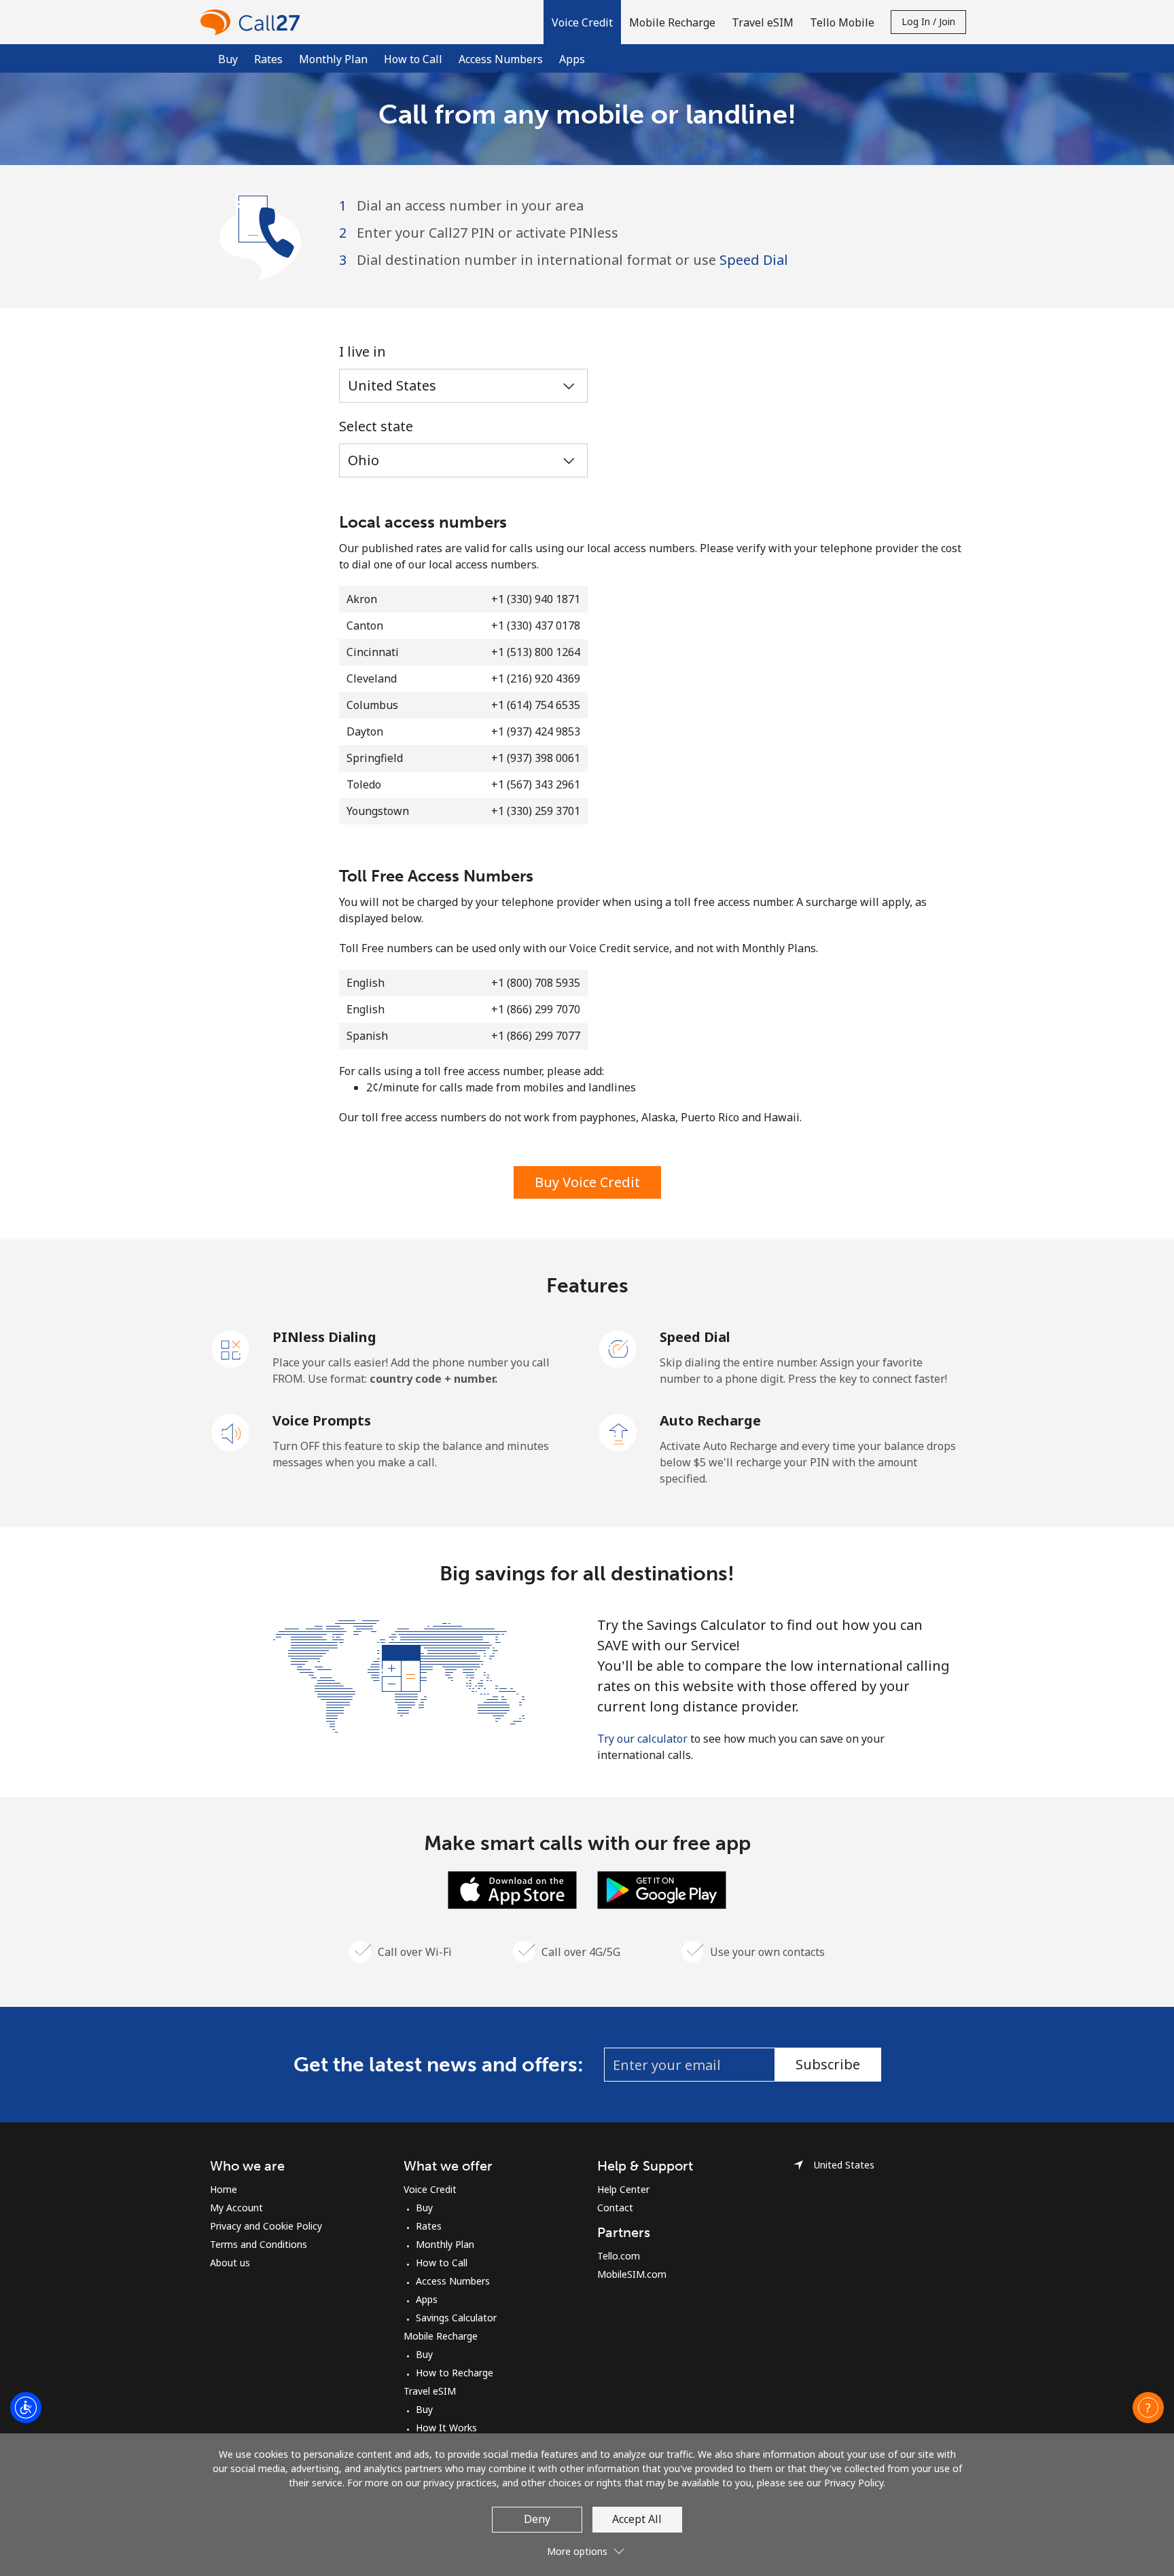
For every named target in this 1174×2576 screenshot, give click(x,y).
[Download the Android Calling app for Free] (662, 1889)
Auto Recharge (710, 1420)
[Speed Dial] (618, 1348)
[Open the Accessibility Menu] (26, 2408)
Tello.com (619, 2256)
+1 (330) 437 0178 (536, 625)
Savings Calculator (456, 2318)
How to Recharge (455, 2373)
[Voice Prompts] (231, 1432)
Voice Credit (430, 2189)
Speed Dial (754, 260)
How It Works (446, 2428)
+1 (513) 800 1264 (536, 652)
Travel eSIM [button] (763, 22)
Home (224, 2189)
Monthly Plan (333, 59)
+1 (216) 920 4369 (536, 678)
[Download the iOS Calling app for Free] (512, 1889)
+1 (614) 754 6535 (536, 705)
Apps (572, 59)
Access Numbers (453, 2281)
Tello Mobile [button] (842, 22)
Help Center (623, 2189)
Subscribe (828, 2064)
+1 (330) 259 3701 (536, 811)
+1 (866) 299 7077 (536, 1036)
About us (230, 2263)
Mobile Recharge (441, 2336)
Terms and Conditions (259, 2244)
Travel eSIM (430, 2391)
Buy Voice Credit (587, 1182)
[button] (582, 22)
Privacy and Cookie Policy (266, 2226)
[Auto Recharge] (618, 1432)
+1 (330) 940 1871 (536, 599)
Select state (376, 426)
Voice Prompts (322, 1420)
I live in (362, 351)
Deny (537, 2519)
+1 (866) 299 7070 (536, 1009)
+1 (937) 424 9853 (536, 731)
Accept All (637, 2519)
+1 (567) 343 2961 (536, 784)
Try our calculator (642, 1739)
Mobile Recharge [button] (672, 22)
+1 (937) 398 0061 (536, 758)
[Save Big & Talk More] (399, 1675)
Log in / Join (928, 21)
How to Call (413, 59)
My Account (236, 2208)
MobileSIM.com (632, 2274)
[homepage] (253, 22)
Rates (268, 59)
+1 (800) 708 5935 (536, 983)
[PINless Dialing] (231, 1348)
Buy (228, 59)
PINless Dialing (324, 1337)
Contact (615, 2208)
